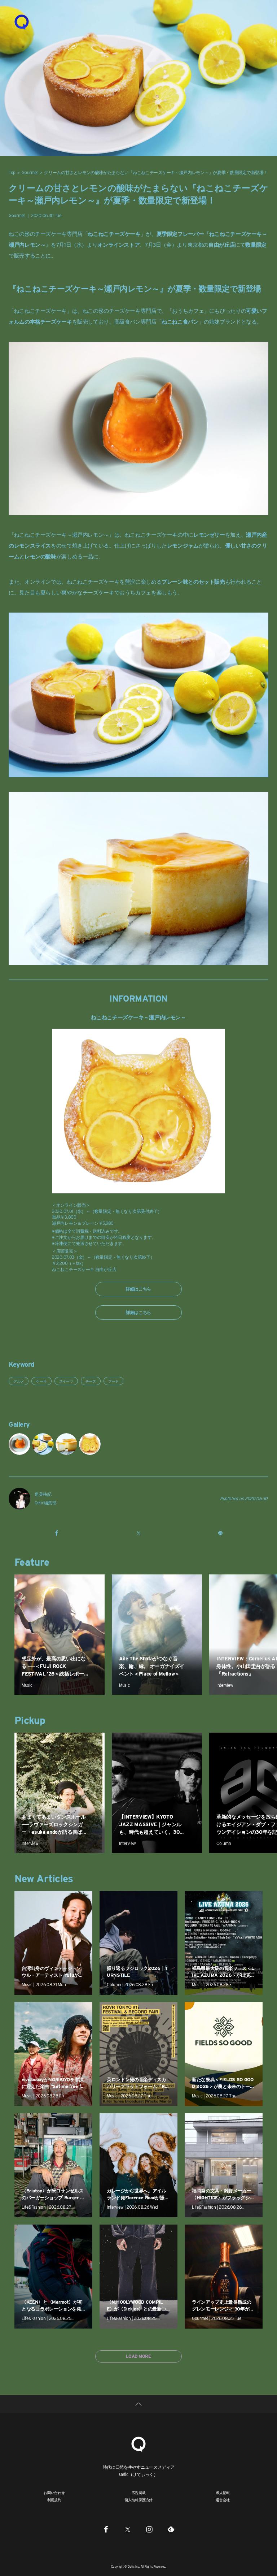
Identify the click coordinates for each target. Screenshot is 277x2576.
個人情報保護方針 (138, 2500)
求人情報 (223, 2493)
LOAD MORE (138, 2356)
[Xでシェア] (138, 1533)
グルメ (19, 1381)
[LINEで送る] (220, 1533)
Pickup (30, 1720)
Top (12, 172)
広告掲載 (139, 2493)
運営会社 (223, 2500)
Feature (32, 1562)
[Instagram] (149, 2529)
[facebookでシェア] (57, 1533)
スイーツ (66, 1381)
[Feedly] (171, 2529)
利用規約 (54, 2500)
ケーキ (41, 1381)
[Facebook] (106, 2529)
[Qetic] (22, 22)
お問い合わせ (54, 2493)
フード (113, 1381)
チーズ (91, 1381)
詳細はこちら (138, 1289)
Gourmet (30, 172)
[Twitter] (128, 2529)
